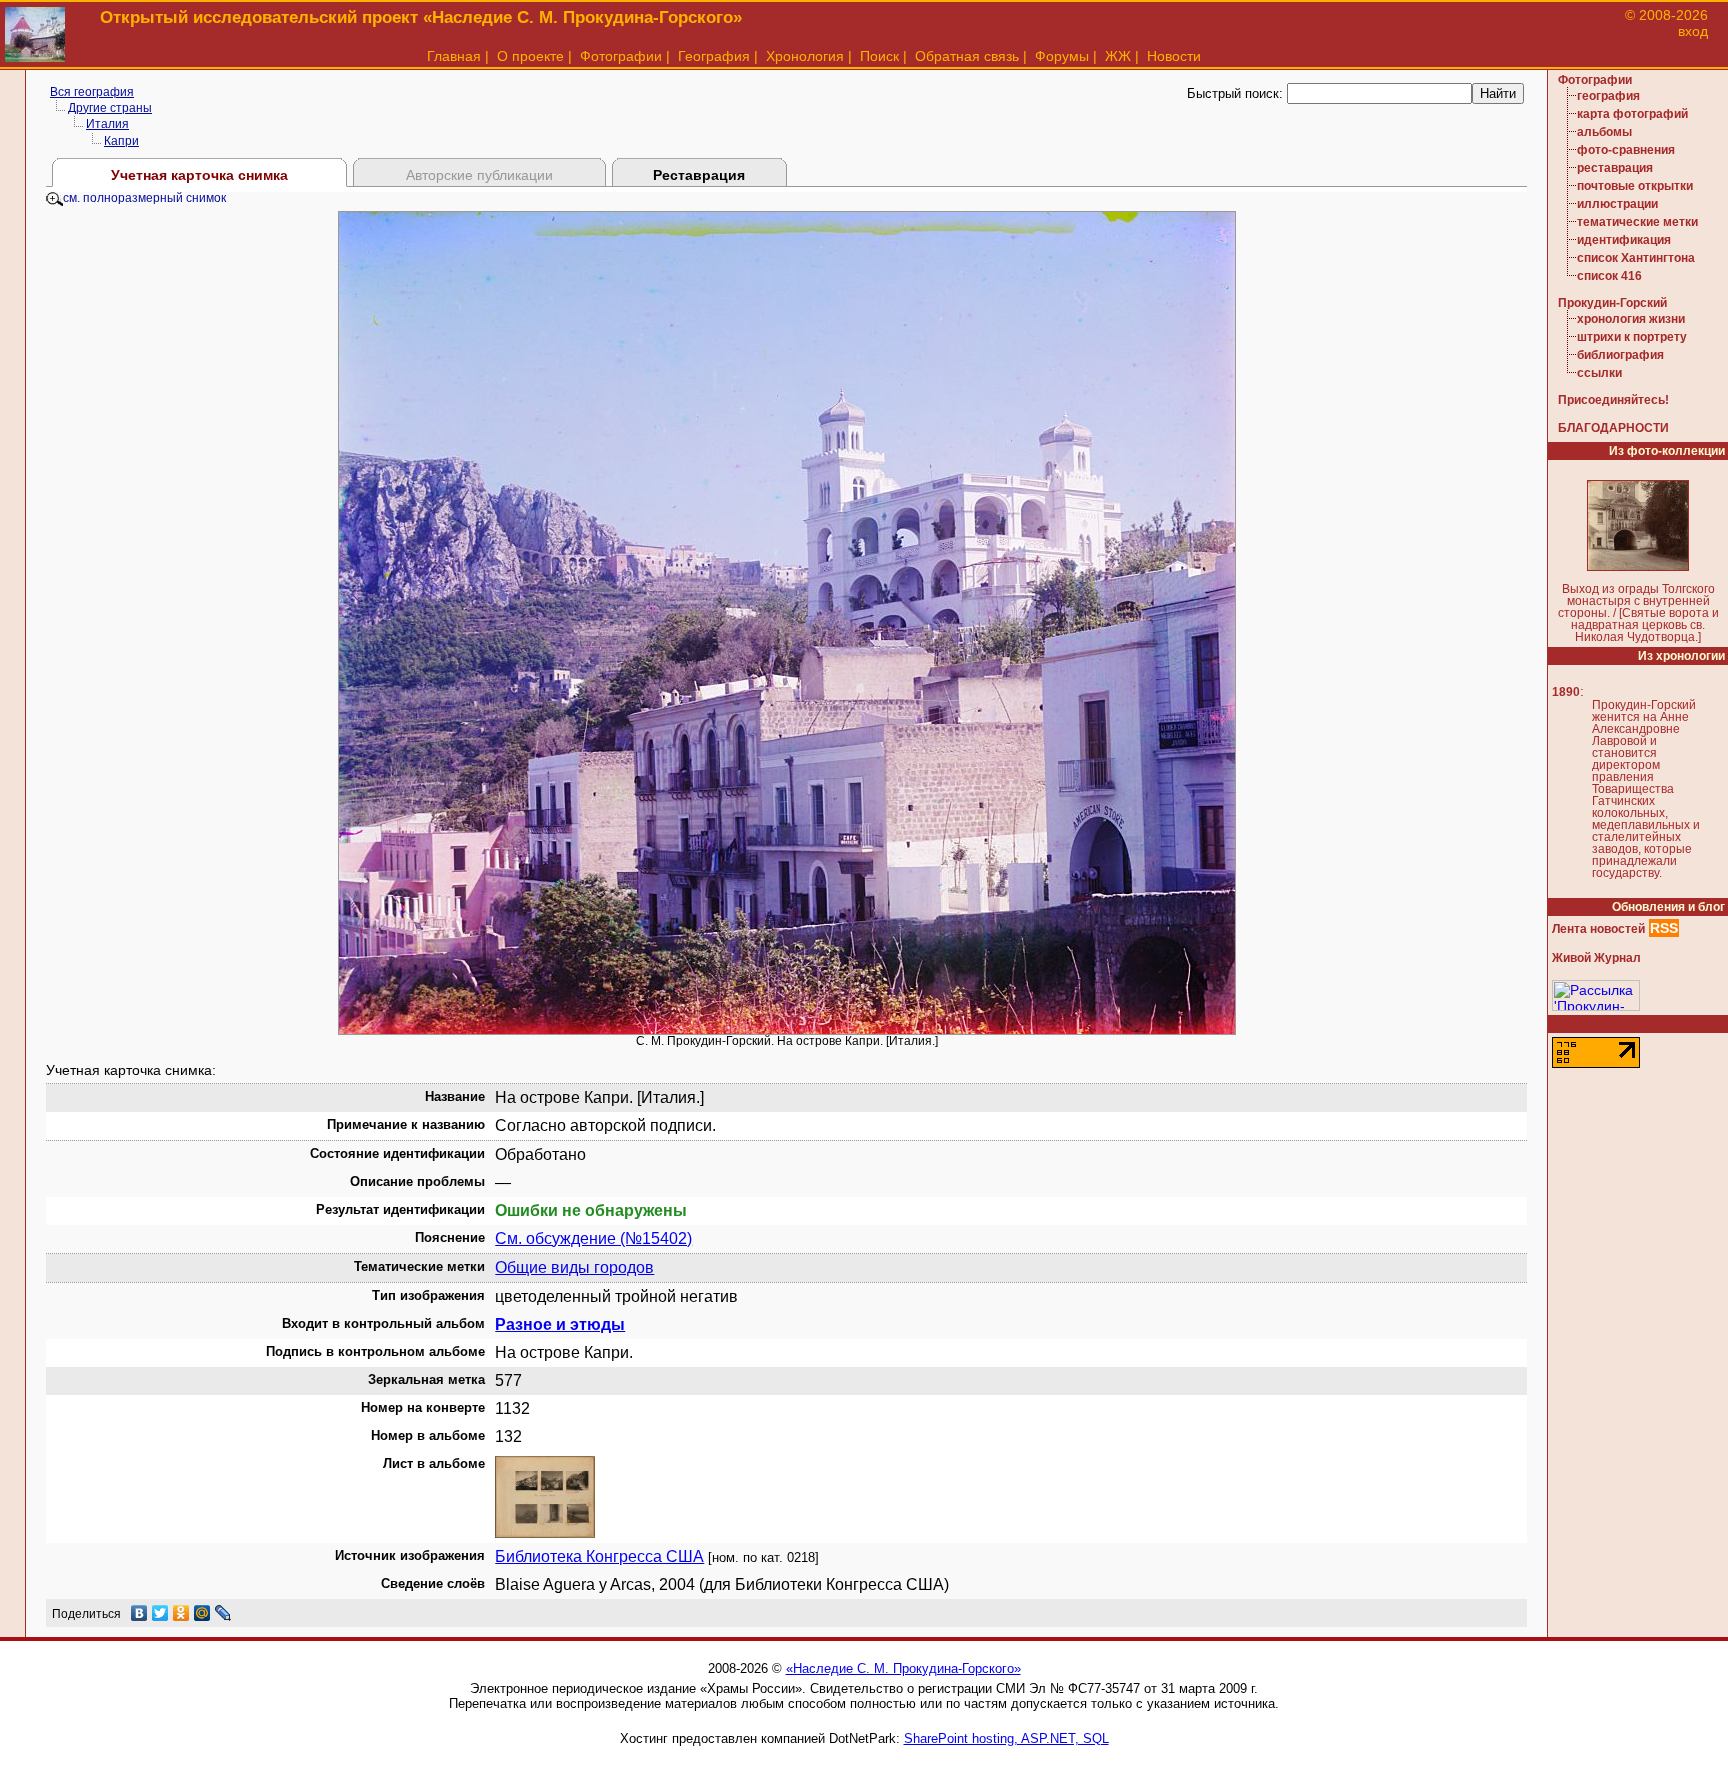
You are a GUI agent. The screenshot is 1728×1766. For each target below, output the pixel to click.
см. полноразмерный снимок (144, 198)
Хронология (805, 56)
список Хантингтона (1636, 258)
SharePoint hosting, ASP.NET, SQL (1006, 1738)
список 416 (1609, 276)
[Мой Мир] (202, 1613)
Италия (107, 124)
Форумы (1062, 56)
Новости (1174, 56)
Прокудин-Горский (1612, 303)
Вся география (92, 92)
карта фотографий (1632, 114)
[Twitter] (160, 1613)
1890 (1566, 692)
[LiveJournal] (223, 1613)
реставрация (1615, 168)
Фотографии (621, 56)
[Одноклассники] (181, 1613)
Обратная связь (967, 56)
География (714, 56)
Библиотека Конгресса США (599, 1556)
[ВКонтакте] (139, 1613)
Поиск (879, 56)
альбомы (1604, 132)
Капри (121, 141)
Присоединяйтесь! (1613, 400)
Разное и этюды (560, 1324)
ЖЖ (1118, 56)
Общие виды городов (574, 1267)
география (1608, 96)
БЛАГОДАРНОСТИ (1613, 428)
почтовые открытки (1635, 186)
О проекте (530, 56)
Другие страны (110, 108)
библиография (1620, 355)
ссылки (1599, 373)
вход (1693, 31)
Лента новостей (1598, 929)
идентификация (1624, 240)
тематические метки (1637, 222)
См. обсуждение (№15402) (593, 1238)
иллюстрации (1617, 204)
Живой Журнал (1596, 958)
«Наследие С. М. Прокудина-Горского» (903, 1668)
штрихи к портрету (1632, 337)
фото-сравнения (1626, 150)
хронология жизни (1631, 319)
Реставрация (699, 175)
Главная (454, 56)
